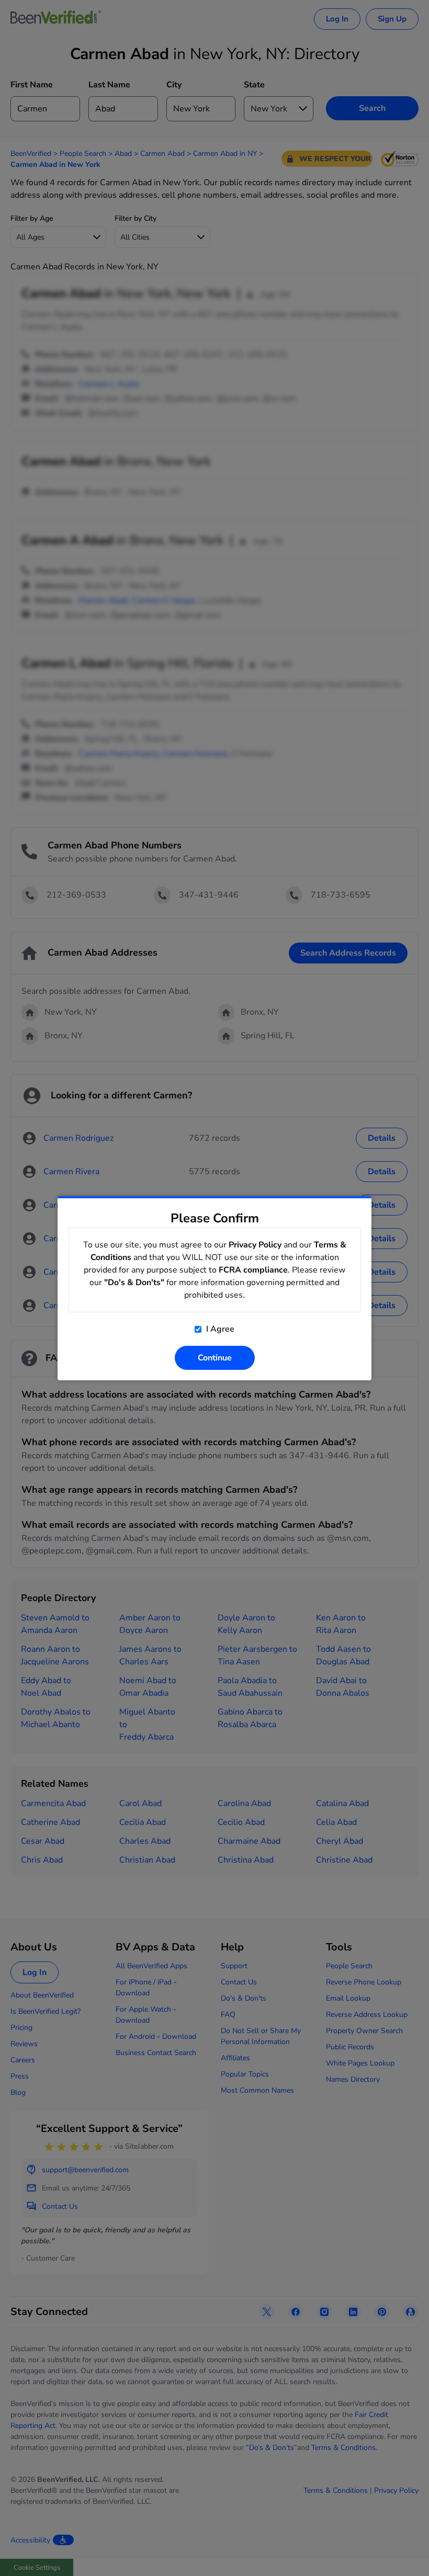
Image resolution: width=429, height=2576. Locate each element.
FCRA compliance (253, 1270)
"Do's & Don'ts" (134, 1283)
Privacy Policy (255, 1245)
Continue (215, 1358)
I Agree (219, 1329)
